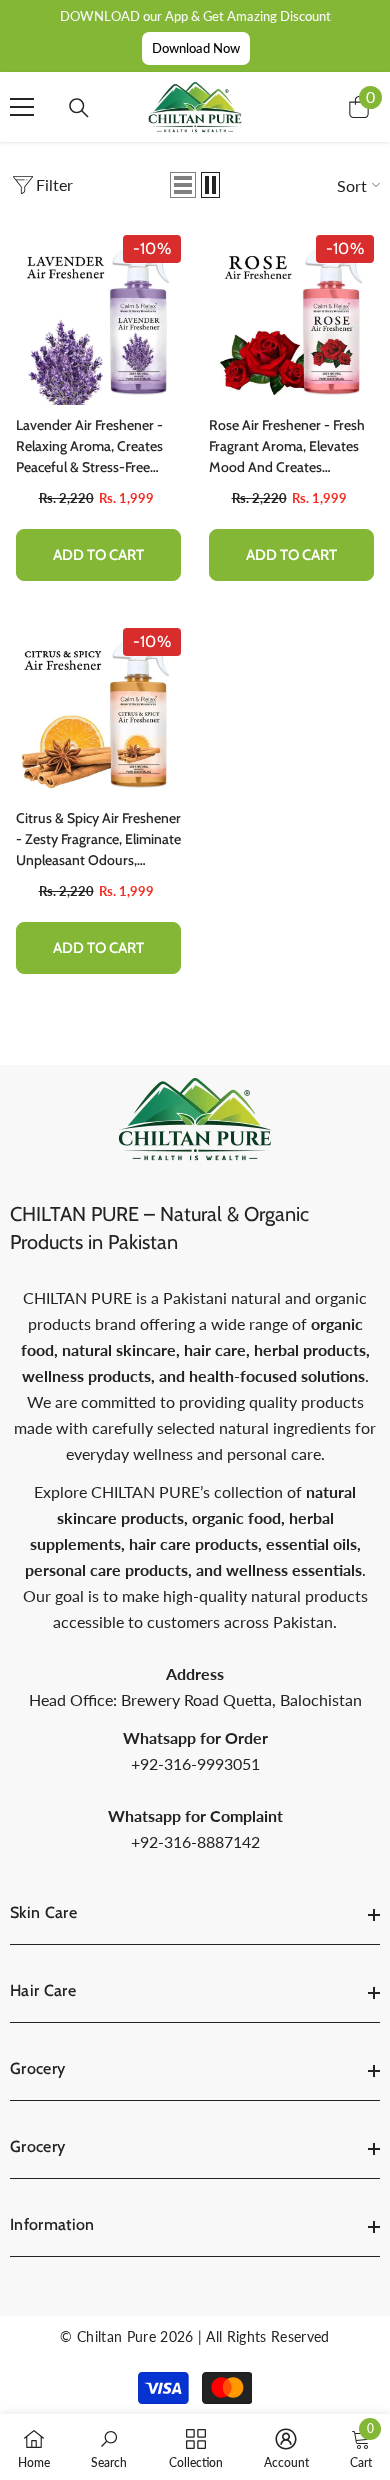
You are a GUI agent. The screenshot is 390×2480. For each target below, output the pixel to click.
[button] (183, 185)
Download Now (196, 48)
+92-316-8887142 (195, 1841)
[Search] (79, 108)
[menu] (22, 107)
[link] (109, 2447)
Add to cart (98, 555)
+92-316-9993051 (195, 1763)
